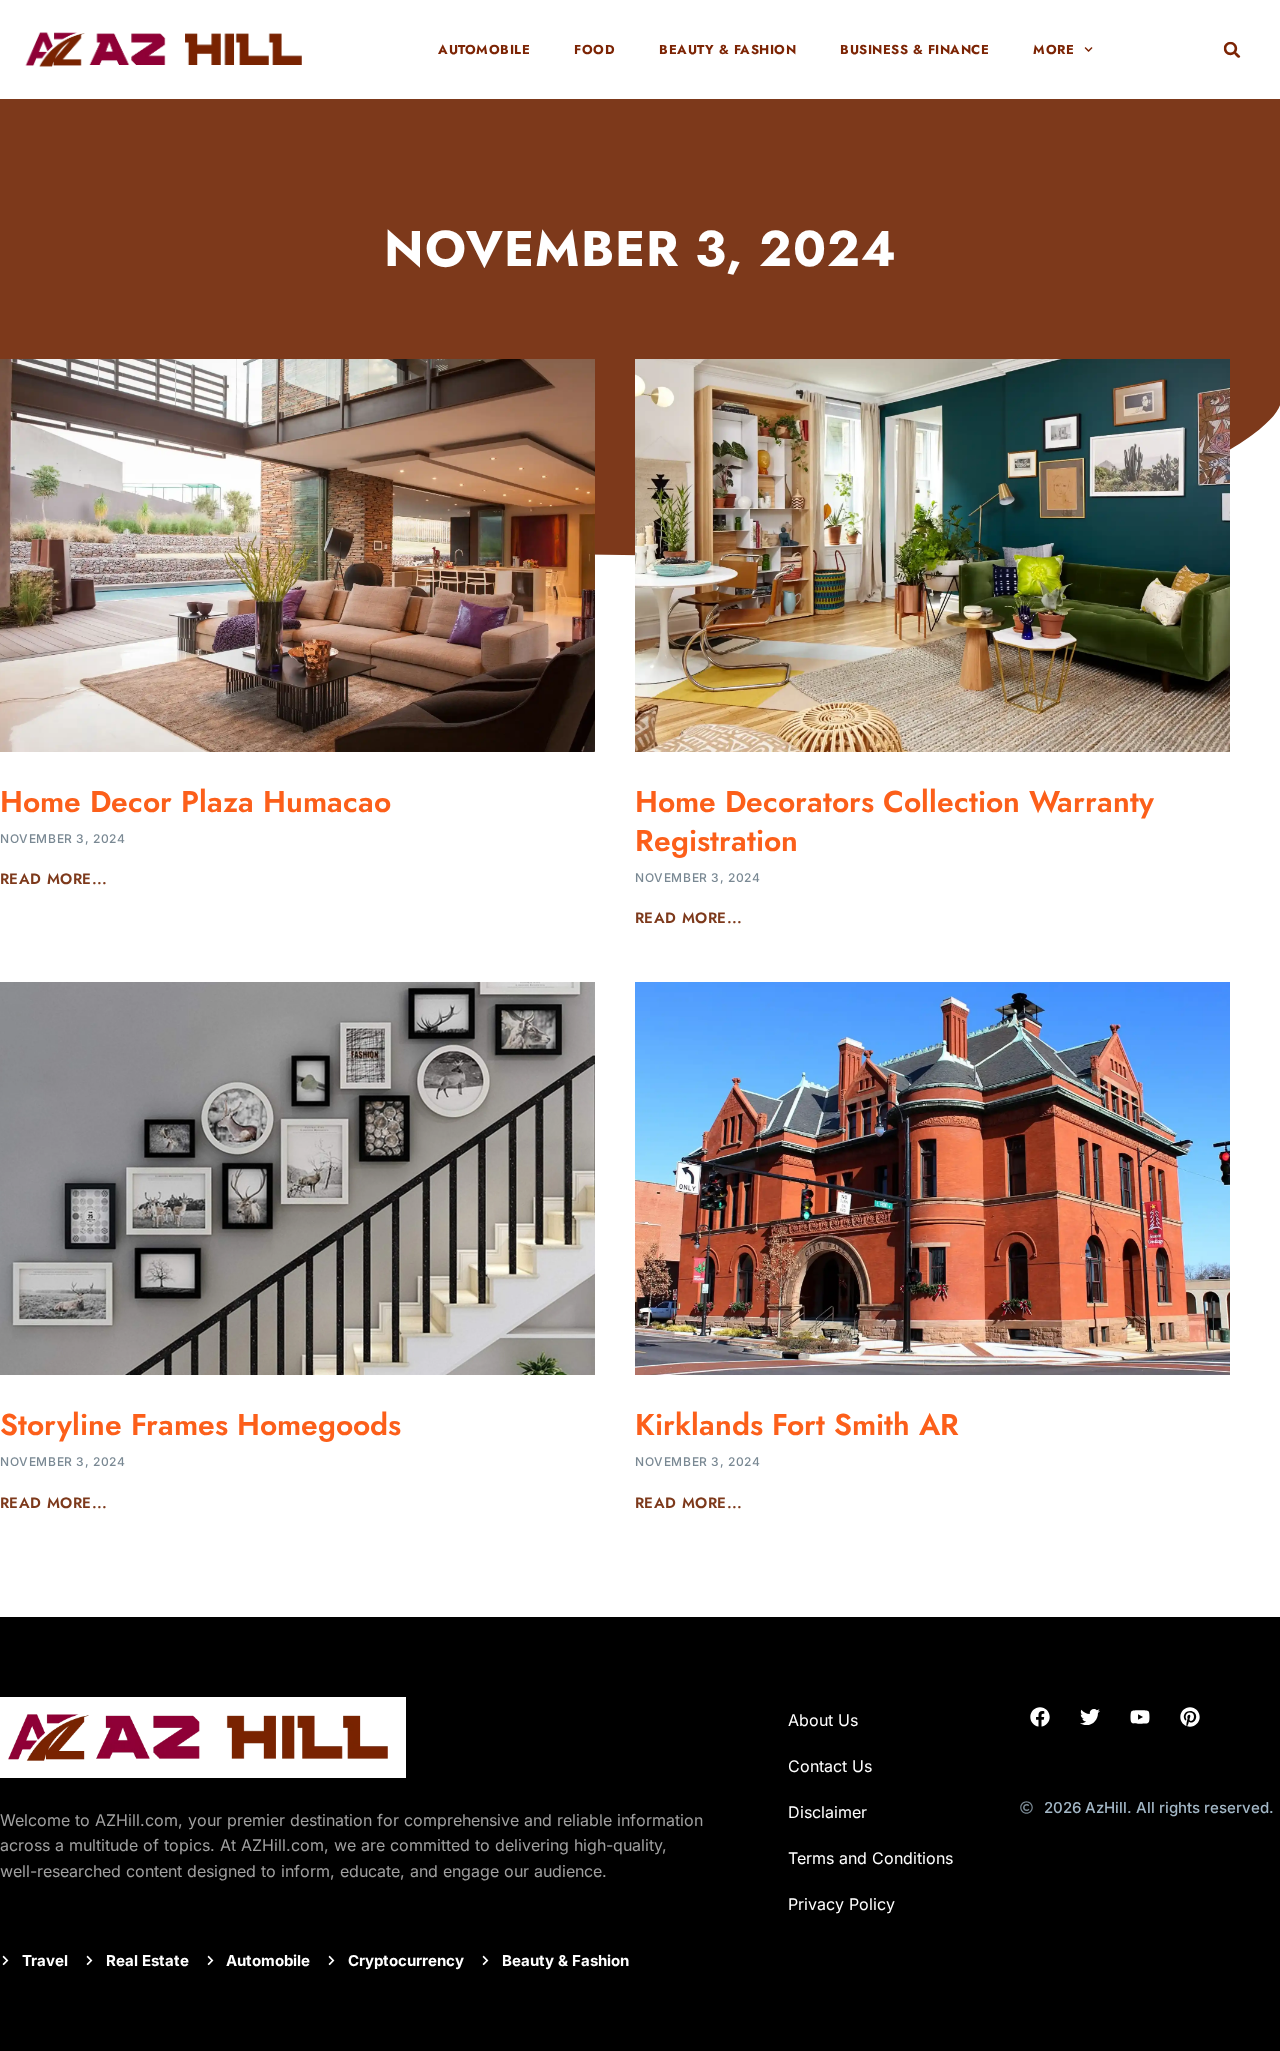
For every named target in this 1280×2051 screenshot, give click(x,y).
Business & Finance (914, 49)
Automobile (484, 49)
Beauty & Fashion (727, 49)
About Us (823, 1720)
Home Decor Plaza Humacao (195, 801)
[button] (1232, 50)
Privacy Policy (841, 1904)
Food (594, 49)
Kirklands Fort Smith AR (797, 1424)
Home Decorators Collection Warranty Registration (894, 821)
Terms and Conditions (870, 1858)
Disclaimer (830, 1812)
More (1053, 49)
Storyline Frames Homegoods (200, 1424)
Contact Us (830, 1766)
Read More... (54, 879)
